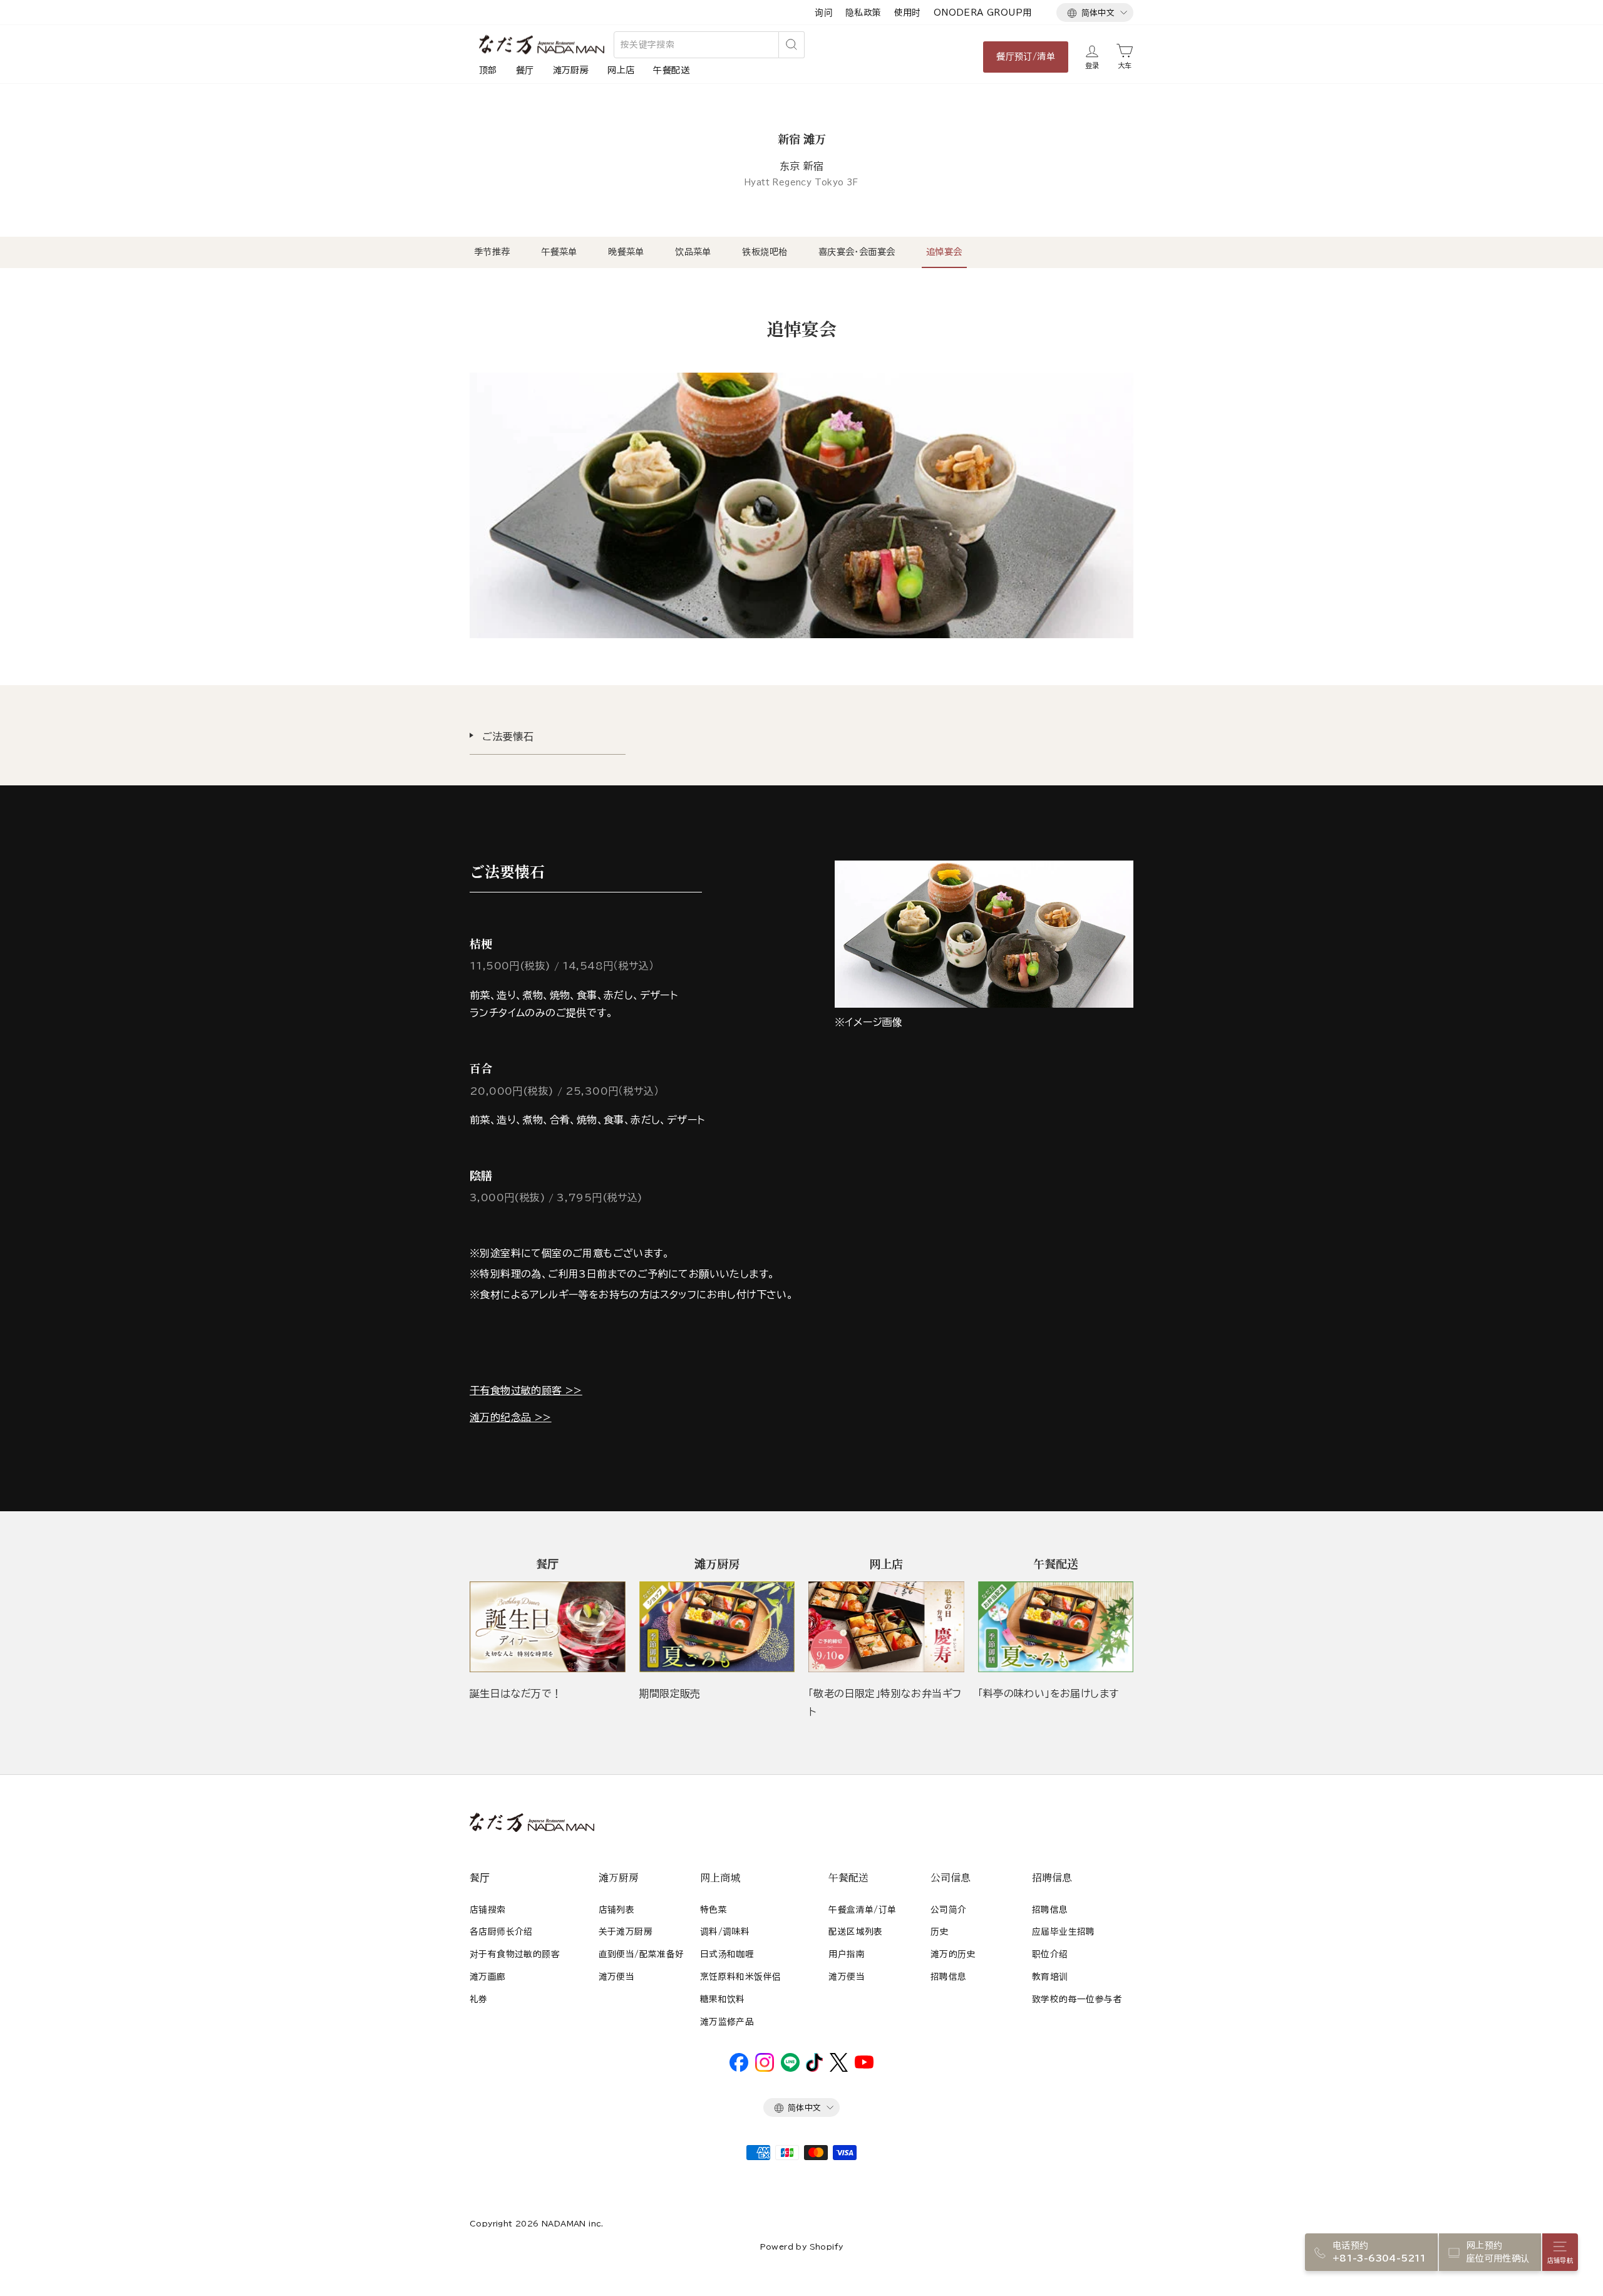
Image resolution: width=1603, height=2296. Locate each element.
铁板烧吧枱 (765, 252)
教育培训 (1050, 1977)
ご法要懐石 (508, 737)
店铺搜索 (488, 1910)
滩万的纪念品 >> (511, 1417)
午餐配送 (671, 70)
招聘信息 (949, 1977)
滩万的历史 (953, 1954)
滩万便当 (617, 1977)
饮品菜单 (693, 252)
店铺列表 (617, 1910)
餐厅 (525, 70)
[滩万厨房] (717, 1627)
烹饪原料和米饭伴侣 (741, 1977)
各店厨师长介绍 (501, 1931)
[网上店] (886, 1627)
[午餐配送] (1056, 1627)
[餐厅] (548, 1627)
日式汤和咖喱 (727, 1954)
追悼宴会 (944, 252)
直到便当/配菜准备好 (642, 1954)
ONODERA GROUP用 (983, 13)
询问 (824, 13)
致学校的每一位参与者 (1077, 1999)
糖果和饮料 (723, 1999)
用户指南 (847, 1954)
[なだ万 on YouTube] (864, 2066)
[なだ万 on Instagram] (765, 2069)
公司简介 (949, 1910)
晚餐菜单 (626, 252)
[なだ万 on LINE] (790, 2069)
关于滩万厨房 (626, 1931)
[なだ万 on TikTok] (814, 2069)
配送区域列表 (855, 1931)
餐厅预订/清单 (1026, 56)
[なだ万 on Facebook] (739, 2069)
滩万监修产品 (727, 2022)
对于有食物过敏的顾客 (515, 1954)
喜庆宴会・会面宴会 (857, 252)
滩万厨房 (571, 70)
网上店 (621, 70)
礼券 (479, 1999)
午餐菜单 (559, 252)
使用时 (908, 13)
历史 (940, 1931)
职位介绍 (1050, 1954)
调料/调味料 (725, 1931)
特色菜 (714, 1910)
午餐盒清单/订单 (862, 1910)
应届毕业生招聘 (1064, 1931)
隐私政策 (863, 13)
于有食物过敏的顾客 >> (526, 1390)
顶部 (488, 70)
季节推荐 (492, 252)
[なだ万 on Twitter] (839, 2069)
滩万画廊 (488, 1977)
